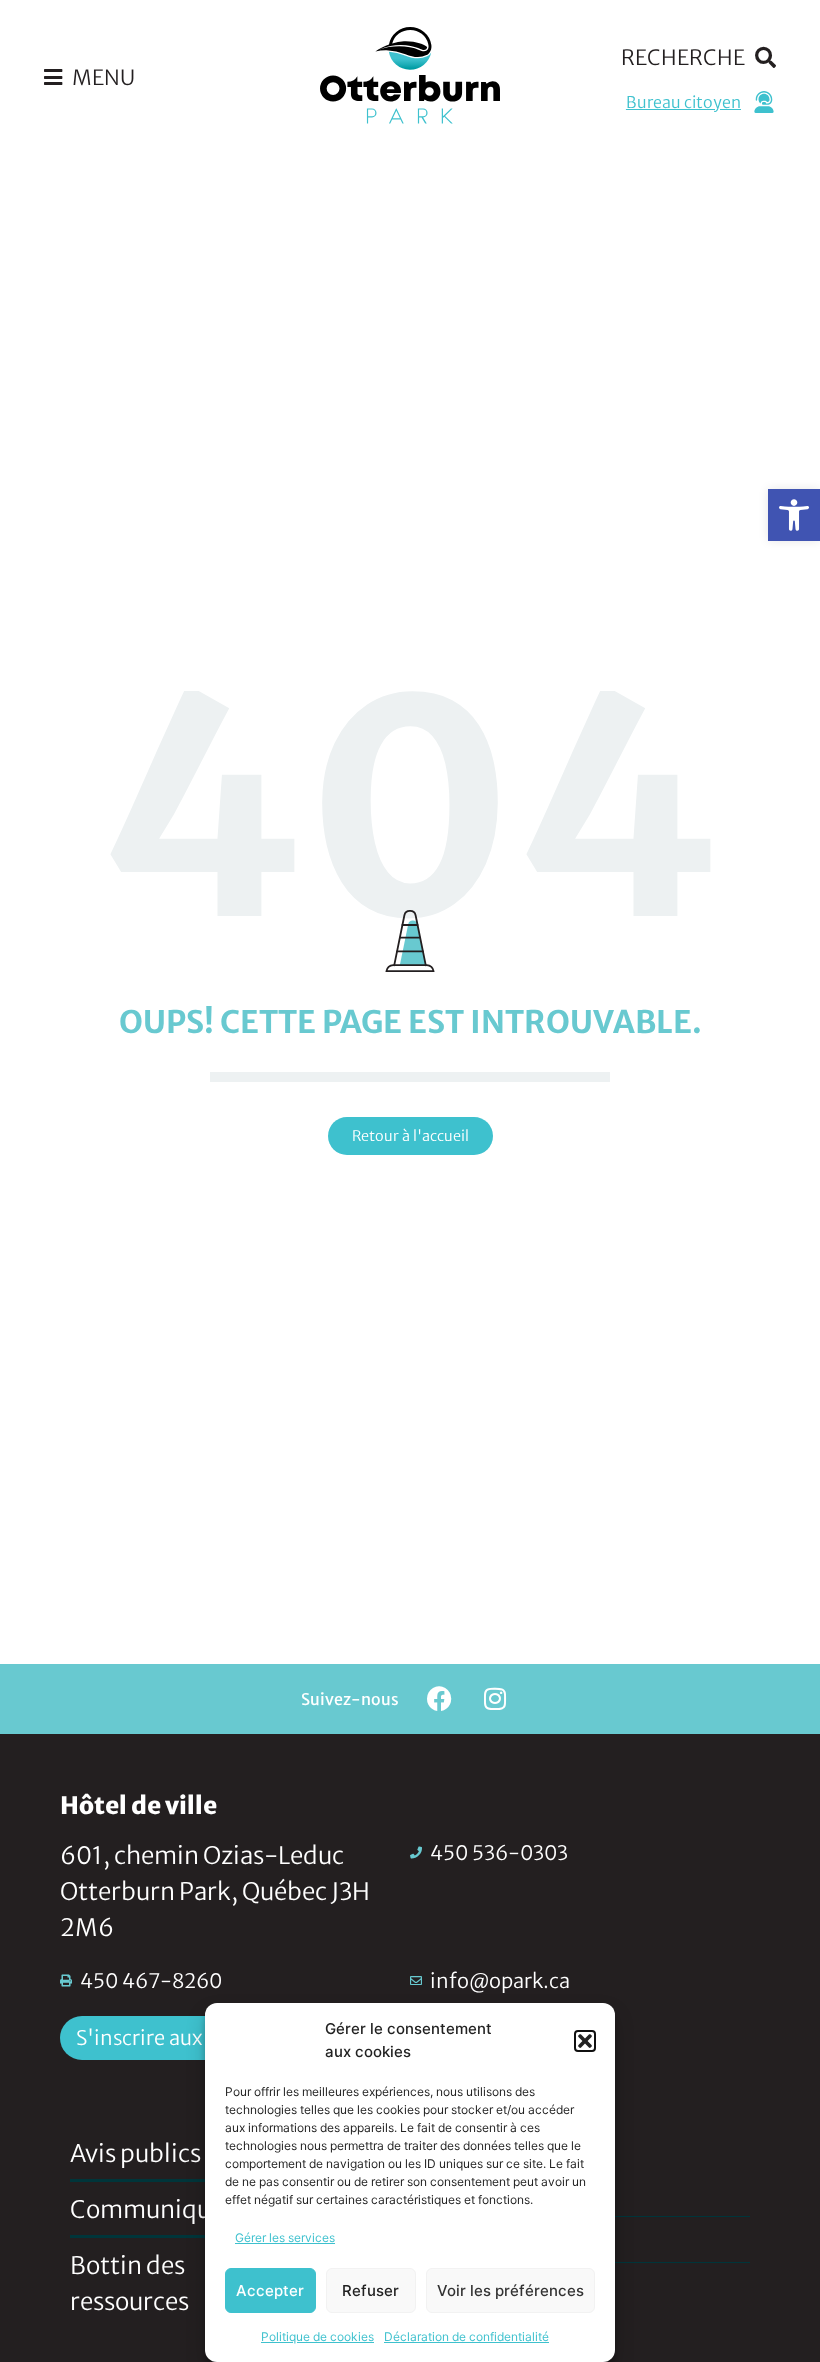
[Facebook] (440, 1699)
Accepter (270, 2290)
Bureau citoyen (683, 102)
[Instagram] (495, 1699)
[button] (794, 515)
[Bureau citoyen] (764, 102)
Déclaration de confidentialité (466, 2336)
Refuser (370, 2290)
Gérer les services (285, 2237)
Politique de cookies (317, 2336)
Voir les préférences (510, 2290)
